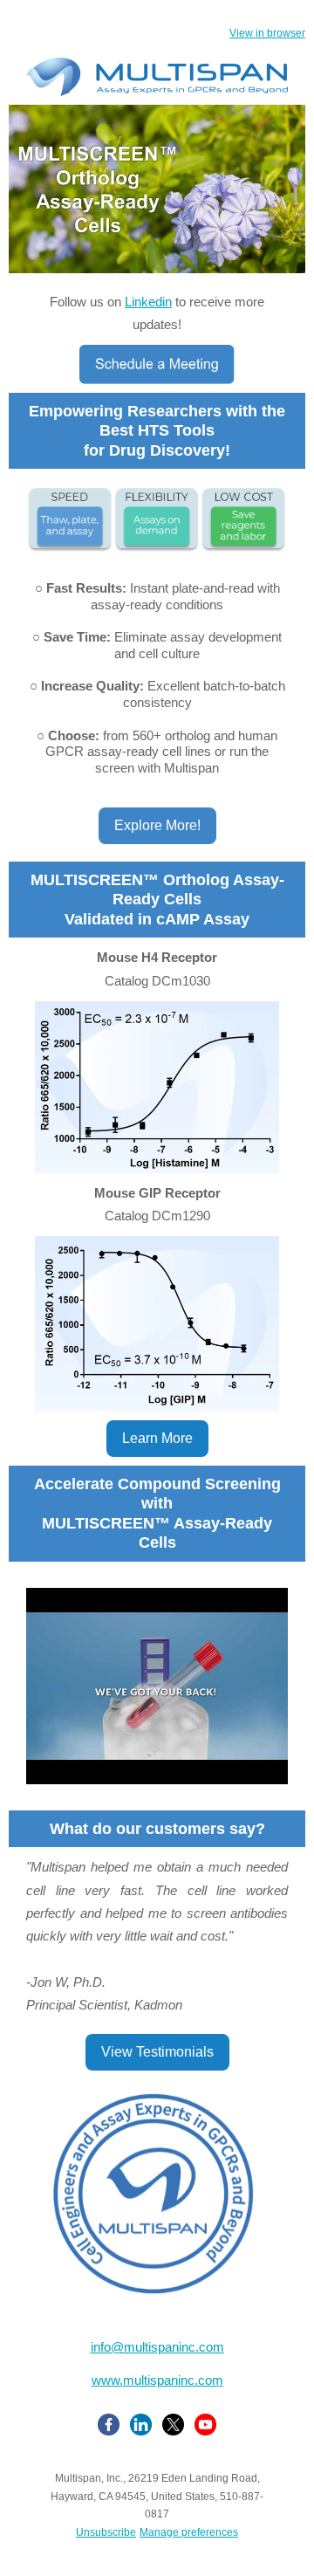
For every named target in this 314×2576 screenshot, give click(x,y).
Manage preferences (189, 2532)
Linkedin (148, 302)
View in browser (267, 33)
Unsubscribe (106, 2532)
